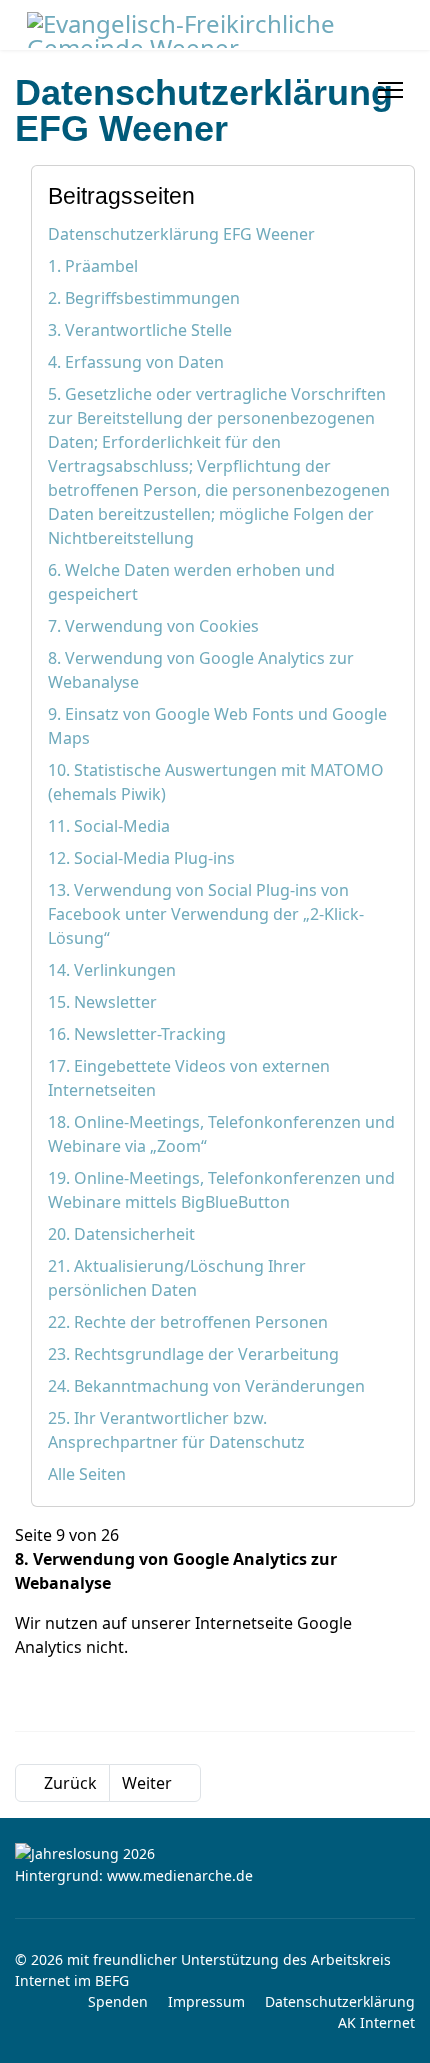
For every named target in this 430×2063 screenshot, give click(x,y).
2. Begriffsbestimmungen (144, 298)
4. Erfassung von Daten (136, 362)
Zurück (68, 1783)
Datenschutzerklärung (340, 2001)
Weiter (149, 1783)
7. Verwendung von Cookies (153, 626)
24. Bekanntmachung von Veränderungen (206, 1386)
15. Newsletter (102, 1002)
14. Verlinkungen (112, 970)
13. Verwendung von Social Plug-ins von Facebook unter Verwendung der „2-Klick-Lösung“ (206, 914)
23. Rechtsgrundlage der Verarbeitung (193, 1354)
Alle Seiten (87, 1474)
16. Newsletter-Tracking (137, 1034)
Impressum (206, 2001)
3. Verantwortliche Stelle (140, 330)
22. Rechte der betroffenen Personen (188, 1322)
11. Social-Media (109, 826)
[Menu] (390, 90)
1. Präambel (93, 266)
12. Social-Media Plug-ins (141, 858)
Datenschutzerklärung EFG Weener (181, 234)
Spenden (118, 2001)
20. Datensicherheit (121, 1234)
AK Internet (376, 2022)
